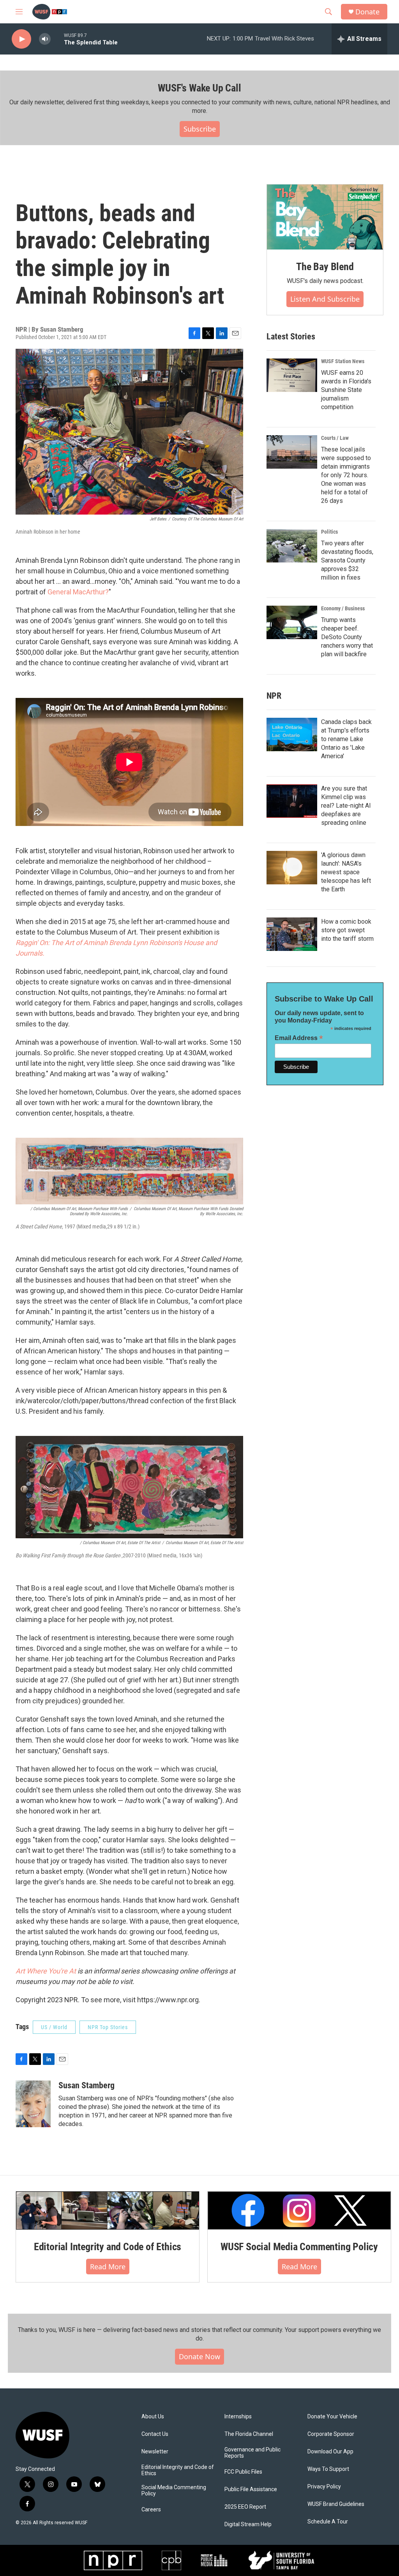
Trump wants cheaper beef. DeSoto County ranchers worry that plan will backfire (347, 637)
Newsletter (155, 2452)
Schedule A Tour (328, 2522)
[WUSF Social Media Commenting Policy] (299, 2211)
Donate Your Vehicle (332, 2417)
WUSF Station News (343, 361)
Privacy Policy (324, 2487)
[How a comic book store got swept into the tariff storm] (292, 934)
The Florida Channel (249, 2434)
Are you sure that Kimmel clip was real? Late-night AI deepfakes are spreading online (346, 806)
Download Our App (330, 2452)
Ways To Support (328, 2469)
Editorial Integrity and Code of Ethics (108, 2247)
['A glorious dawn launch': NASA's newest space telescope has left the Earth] (292, 868)
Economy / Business (343, 608)
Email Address (299, 1038)
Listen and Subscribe (325, 299)
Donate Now (199, 2356)
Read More (108, 2267)
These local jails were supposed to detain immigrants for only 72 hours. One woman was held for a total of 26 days (346, 475)
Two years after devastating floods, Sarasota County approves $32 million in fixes (347, 560)
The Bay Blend (325, 267)
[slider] (57, 39)
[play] (21, 39)
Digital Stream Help (248, 2524)
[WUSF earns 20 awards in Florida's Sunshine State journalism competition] (292, 375)
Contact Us (155, 2434)
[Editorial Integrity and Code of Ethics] (108, 2211)
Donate (367, 12)
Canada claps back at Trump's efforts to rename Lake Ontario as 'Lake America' (346, 739)
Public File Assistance (251, 2489)
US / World (54, 2027)
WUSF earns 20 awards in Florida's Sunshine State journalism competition (346, 390)
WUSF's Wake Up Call (199, 88)
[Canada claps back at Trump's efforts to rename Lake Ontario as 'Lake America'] (292, 734)
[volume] (45, 39)
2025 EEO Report (245, 2507)
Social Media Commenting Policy (174, 2491)
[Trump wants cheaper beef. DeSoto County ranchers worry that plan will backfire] (292, 622)
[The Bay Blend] (325, 217)
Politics (329, 532)
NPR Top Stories (108, 2027)
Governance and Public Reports (252, 2453)
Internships (238, 2417)
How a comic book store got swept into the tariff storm (347, 930)
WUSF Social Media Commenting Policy (299, 2247)
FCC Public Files (243, 2472)
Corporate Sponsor (331, 2434)
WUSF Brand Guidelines (336, 2504)
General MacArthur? (78, 592)
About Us (153, 2417)
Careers (151, 2510)
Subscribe (200, 129)
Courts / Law (335, 438)
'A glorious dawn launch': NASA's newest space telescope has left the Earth (346, 872)
